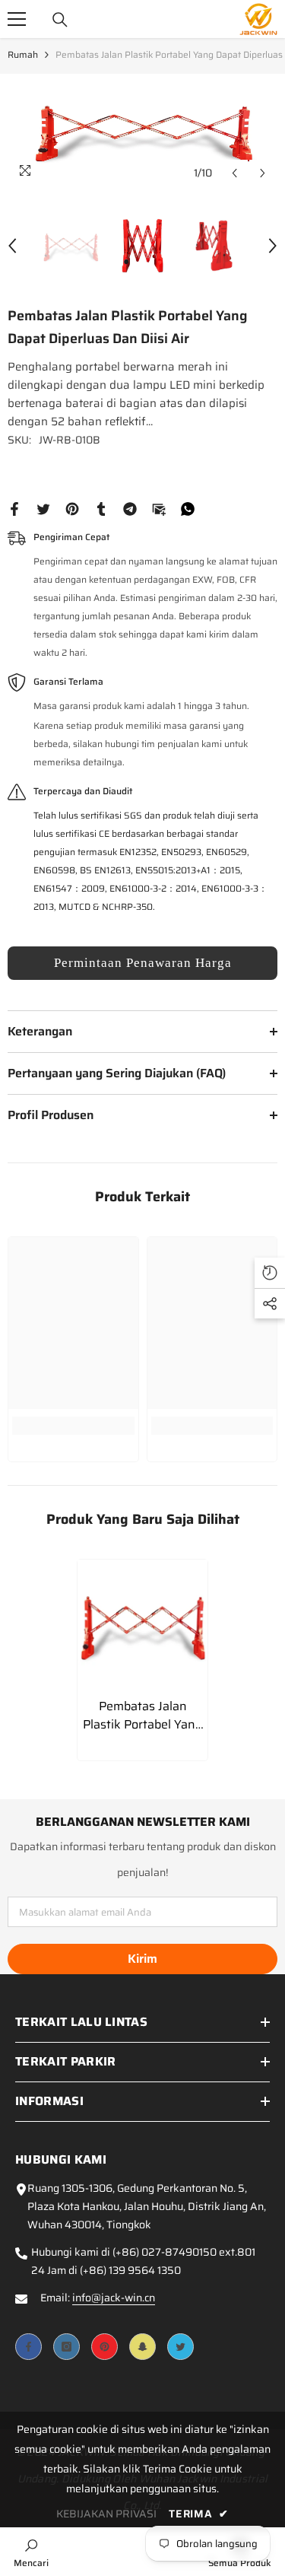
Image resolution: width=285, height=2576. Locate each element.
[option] (142, 131)
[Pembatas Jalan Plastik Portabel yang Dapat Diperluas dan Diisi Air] (142, 1625)
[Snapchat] (142, 2347)
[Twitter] (43, 508)
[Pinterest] (72, 508)
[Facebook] (14, 508)
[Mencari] (60, 20)
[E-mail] (159, 508)
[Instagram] (66, 2347)
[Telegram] (130, 508)
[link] (73, 1426)
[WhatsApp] (188, 508)
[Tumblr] (101, 508)
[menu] (17, 19)
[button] (234, 173)
